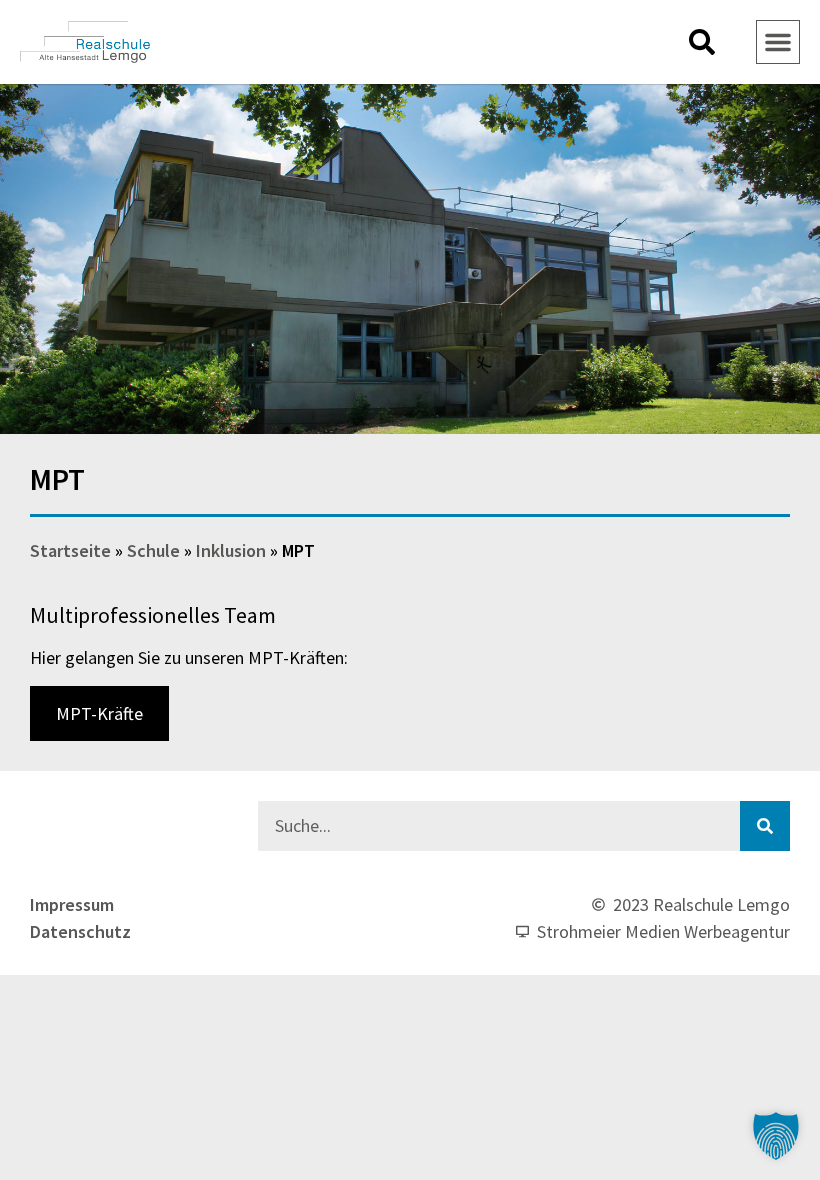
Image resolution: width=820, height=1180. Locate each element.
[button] (702, 42)
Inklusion (231, 550)
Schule (153, 550)
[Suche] (765, 826)
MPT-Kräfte (99, 713)
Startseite (70, 550)
